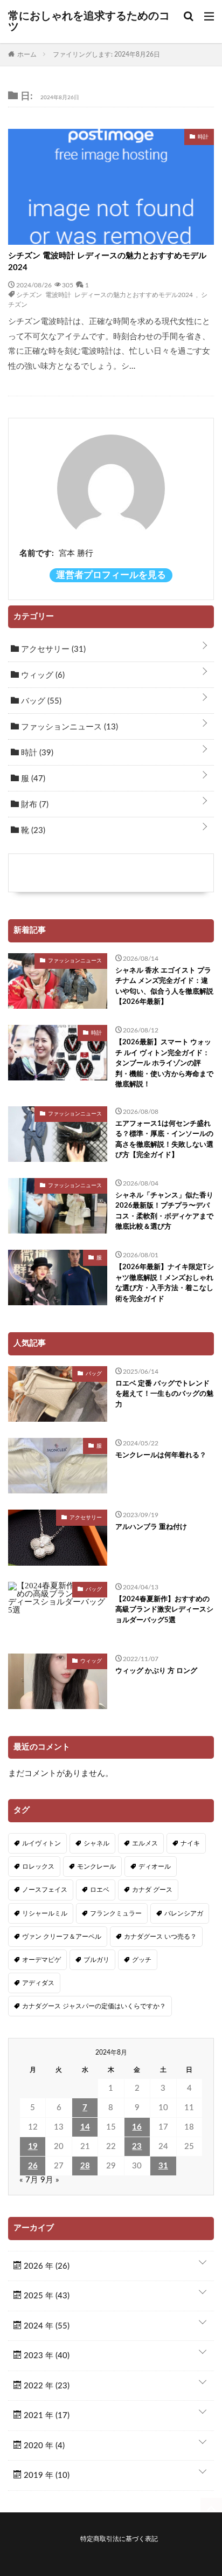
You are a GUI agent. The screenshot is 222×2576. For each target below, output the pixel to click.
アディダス (38, 1983)
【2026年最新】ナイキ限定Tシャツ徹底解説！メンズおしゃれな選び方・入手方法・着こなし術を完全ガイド (165, 1283)
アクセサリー (52, 649)
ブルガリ (96, 1960)
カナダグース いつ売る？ (160, 1937)
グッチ (142, 1960)
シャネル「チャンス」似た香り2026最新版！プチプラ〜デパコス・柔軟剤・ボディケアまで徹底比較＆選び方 (164, 1211)
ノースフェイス (45, 1890)
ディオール (155, 1866)
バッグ (40, 701)
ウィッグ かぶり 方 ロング (156, 1671)
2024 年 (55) (46, 2326)
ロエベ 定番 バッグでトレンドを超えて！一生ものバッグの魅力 (164, 1394)
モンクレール (96, 1866)
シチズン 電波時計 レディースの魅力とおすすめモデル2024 (107, 262)
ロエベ (100, 1890)
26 (33, 2166)
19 (33, 2147)
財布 (34, 805)
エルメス (145, 1843)
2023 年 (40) (46, 2356)
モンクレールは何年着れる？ (161, 1455)
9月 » (50, 2180)
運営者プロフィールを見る (111, 575)
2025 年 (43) (46, 2296)
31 (163, 2166)
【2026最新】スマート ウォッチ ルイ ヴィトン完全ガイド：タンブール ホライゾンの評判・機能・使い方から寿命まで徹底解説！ (164, 1063)
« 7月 (29, 2180)
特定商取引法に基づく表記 (119, 2539)
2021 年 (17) (46, 2416)
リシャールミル (45, 1913)
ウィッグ (42, 675)
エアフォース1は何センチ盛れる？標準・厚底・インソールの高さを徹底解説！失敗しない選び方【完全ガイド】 (164, 1140)
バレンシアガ (184, 1913)
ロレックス (38, 1866)
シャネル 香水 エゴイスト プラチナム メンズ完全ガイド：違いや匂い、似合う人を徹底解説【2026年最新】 (164, 987)
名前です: (37, 553)
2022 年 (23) (46, 2386)
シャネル (96, 1843)
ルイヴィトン (41, 1843)
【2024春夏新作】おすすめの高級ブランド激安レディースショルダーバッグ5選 (164, 1610)
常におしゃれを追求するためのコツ (89, 22)
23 (137, 2147)
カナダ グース (152, 1890)
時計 (36, 753)
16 (137, 2127)
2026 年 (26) (46, 2266)
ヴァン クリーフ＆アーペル (62, 1937)
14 (85, 2127)
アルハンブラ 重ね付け (151, 1527)
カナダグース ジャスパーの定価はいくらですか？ (94, 2006)
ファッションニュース (68, 727)
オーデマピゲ (41, 1960)
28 (85, 2166)
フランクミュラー (116, 1913)
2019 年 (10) (46, 2475)
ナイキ (190, 1843)
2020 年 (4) (43, 2446)
